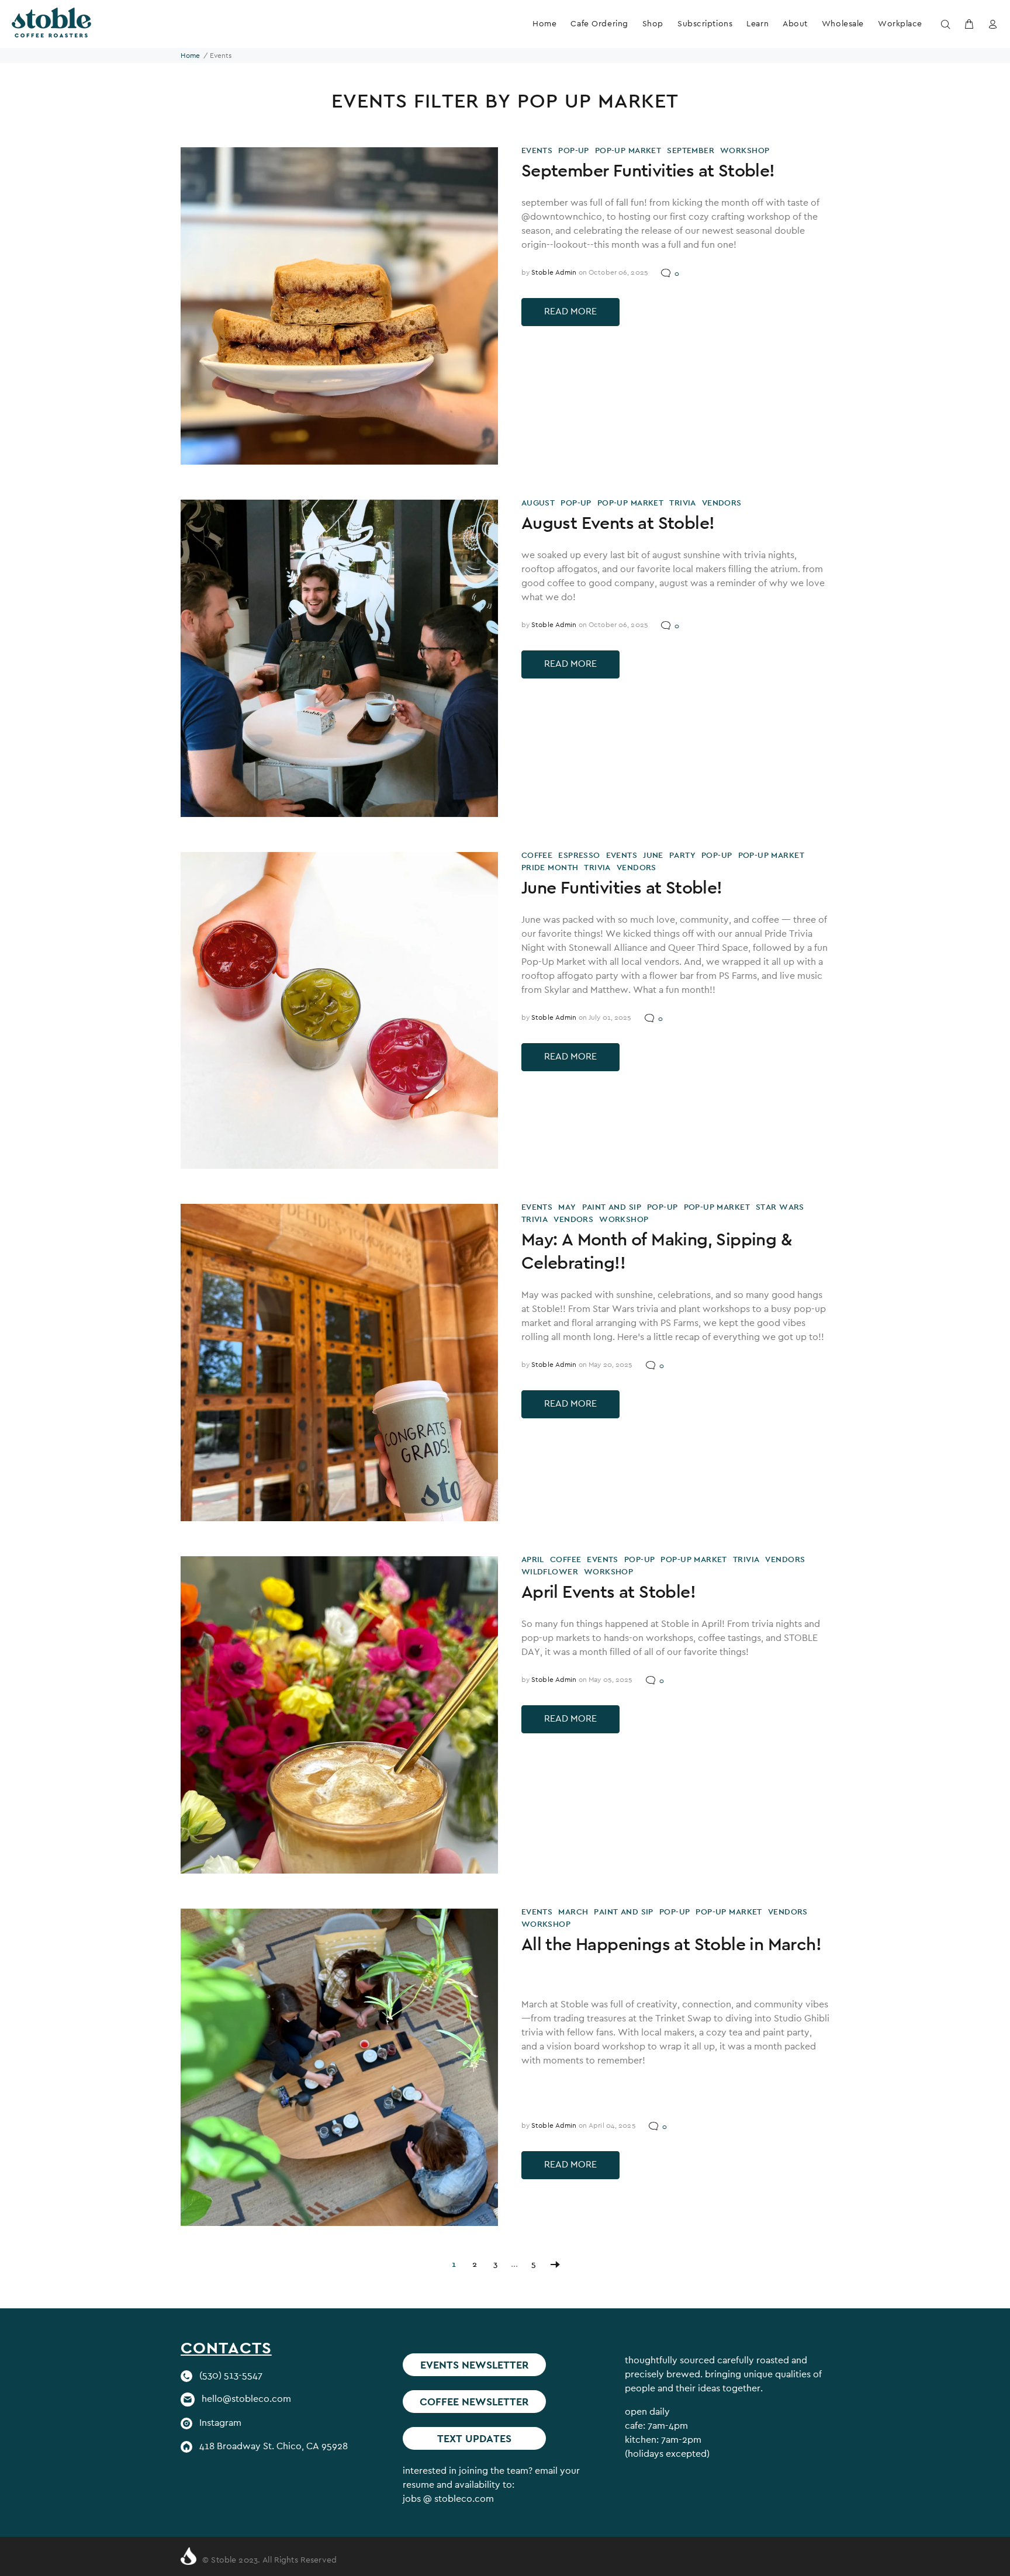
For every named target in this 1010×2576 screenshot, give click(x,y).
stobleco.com (464, 2499)
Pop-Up (574, 150)
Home (544, 23)
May (567, 1207)
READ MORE (570, 311)
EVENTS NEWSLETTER (475, 2365)
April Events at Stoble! (608, 1591)
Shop (653, 23)
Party (682, 855)
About (795, 23)
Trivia (683, 503)
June (653, 855)
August (538, 503)
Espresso (579, 855)
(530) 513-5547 (231, 2375)
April (533, 1559)
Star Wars (780, 1207)
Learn (757, 23)
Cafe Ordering (599, 23)
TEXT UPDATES (474, 2438)
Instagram (220, 2423)
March (573, 1912)
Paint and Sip (612, 1207)
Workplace (900, 23)
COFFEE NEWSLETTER (474, 2402)
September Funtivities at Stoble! (648, 170)
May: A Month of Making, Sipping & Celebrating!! (656, 1251)
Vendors (722, 503)
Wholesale (843, 23)
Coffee (537, 855)
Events (537, 150)
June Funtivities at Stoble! (622, 887)
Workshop (745, 150)
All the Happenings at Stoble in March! (671, 1944)
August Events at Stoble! (618, 522)
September (691, 150)
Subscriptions (705, 23)
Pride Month (550, 867)
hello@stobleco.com (246, 2399)
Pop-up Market (628, 150)
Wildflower (550, 1571)
